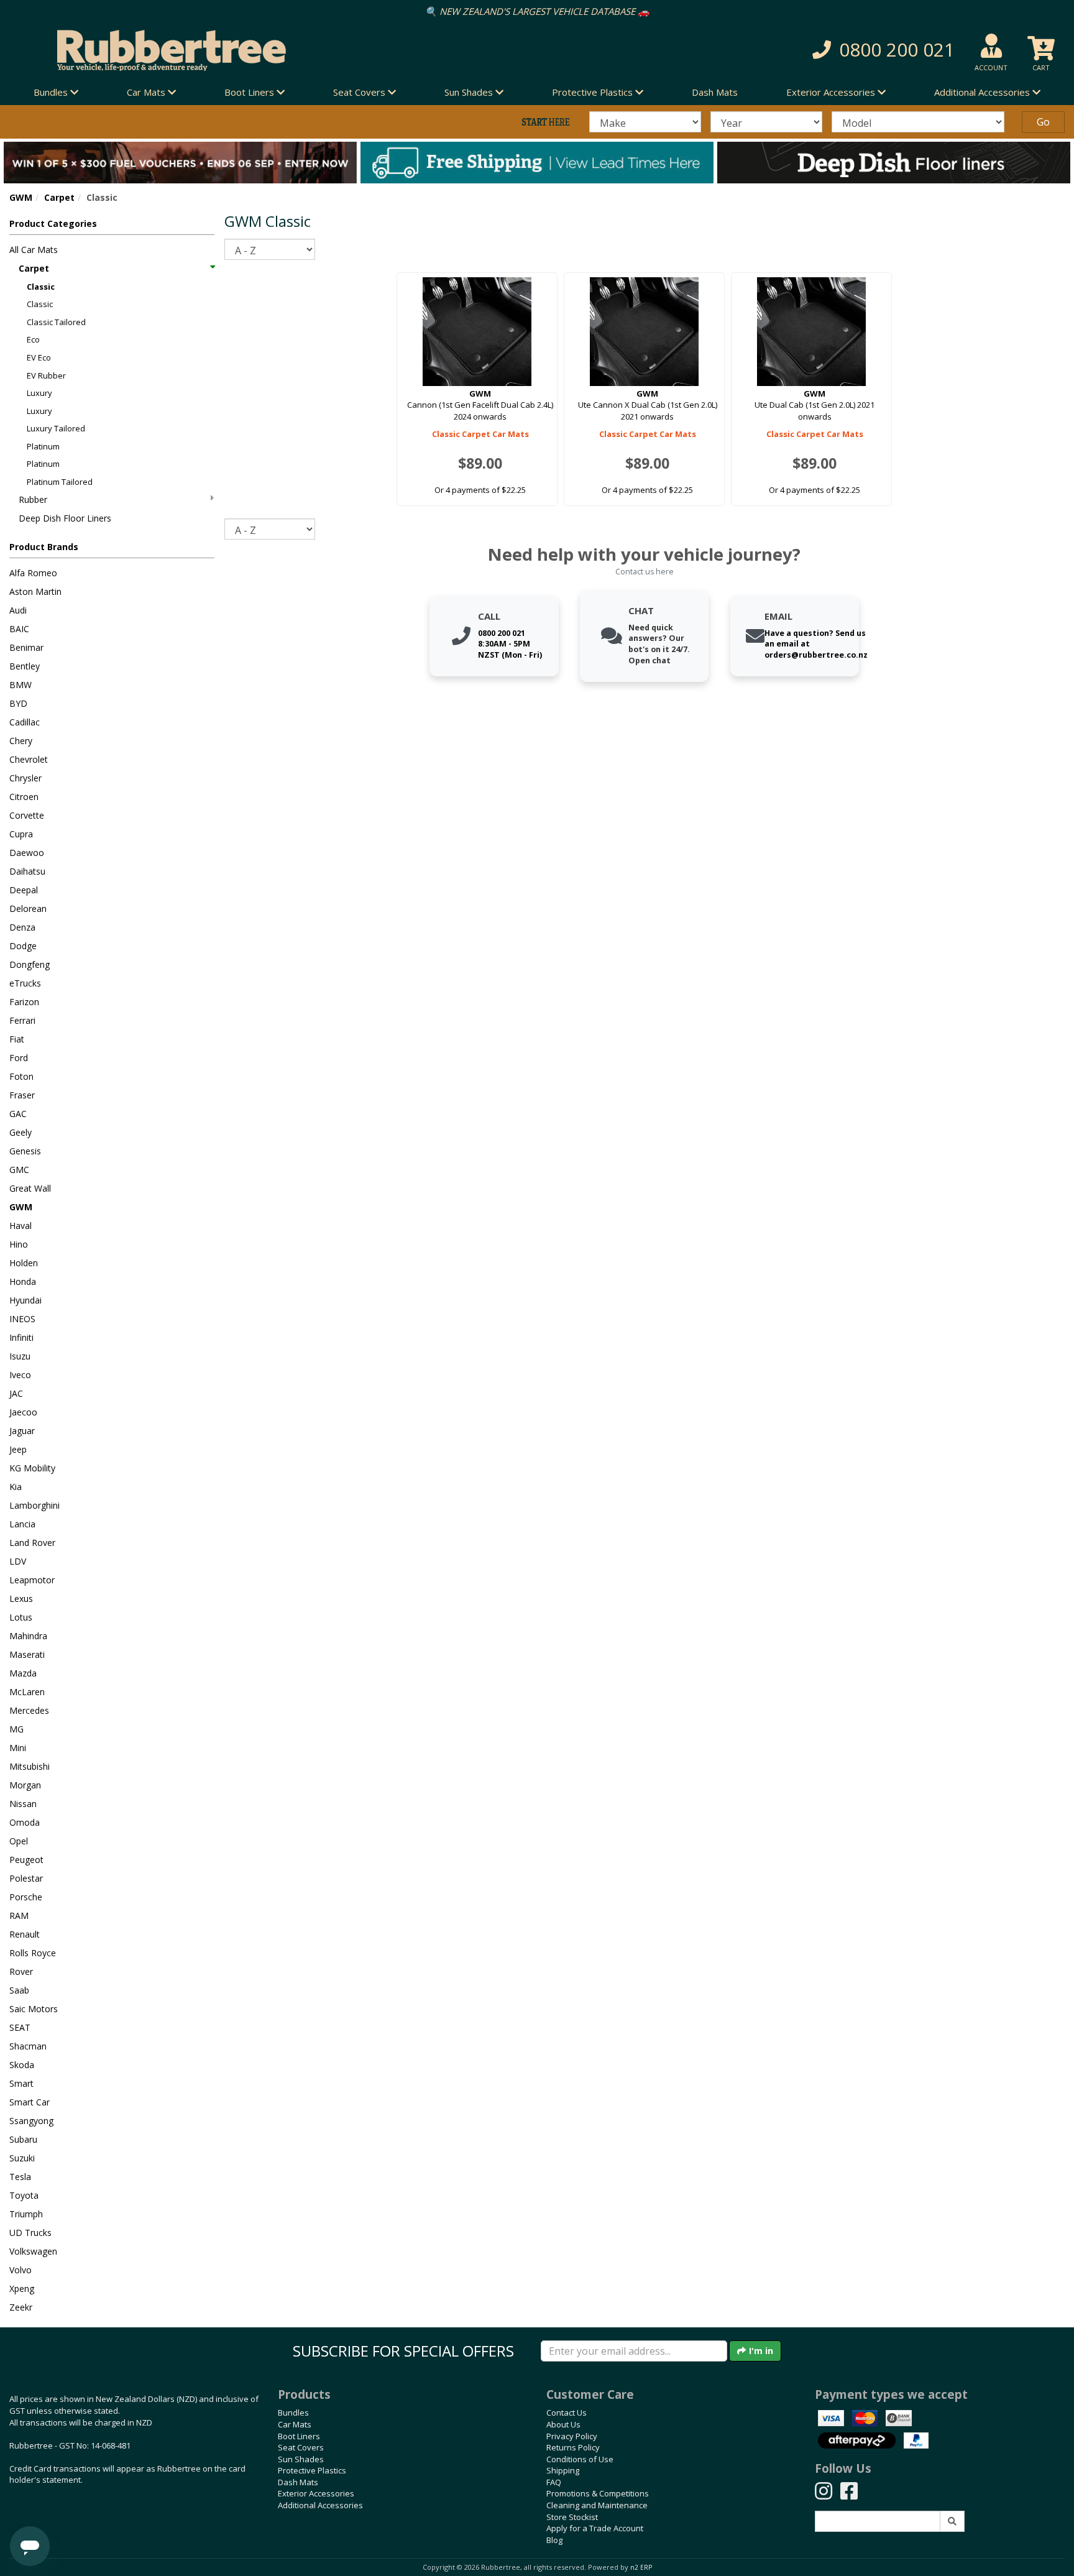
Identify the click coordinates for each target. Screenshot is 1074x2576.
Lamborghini (34, 1505)
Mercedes (29, 1710)
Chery (21, 741)
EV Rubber (46, 375)
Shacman (28, 2046)
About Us (563, 2424)
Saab (19, 1990)
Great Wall (30, 1188)
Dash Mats (715, 92)
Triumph (26, 2214)
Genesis (25, 1151)
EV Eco (39, 357)
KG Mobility (32, 1468)
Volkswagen (33, 2251)
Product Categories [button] (53, 223)
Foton (21, 1076)
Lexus (21, 1598)
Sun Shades (301, 2459)
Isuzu (20, 1356)
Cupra (21, 834)
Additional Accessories (320, 2505)
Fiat (17, 1039)
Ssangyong (31, 2121)
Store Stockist (572, 2517)
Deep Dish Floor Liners (65, 518)
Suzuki (22, 2158)
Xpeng (22, 2288)
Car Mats (295, 2424)
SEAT (20, 2027)
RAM (19, 1916)
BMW (21, 685)
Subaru (23, 2139)
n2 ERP (641, 2567)
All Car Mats (34, 250)
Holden (24, 1263)
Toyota (24, 2195)
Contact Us (567, 2413)
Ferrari (22, 1020)
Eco (33, 339)
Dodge (23, 946)
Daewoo (27, 853)
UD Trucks (30, 2233)
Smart (21, 2083)
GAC (18, 1114)
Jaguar (22, 1431)
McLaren (27, 1692)
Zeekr (21, 2307)
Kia (16, 1487)
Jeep (18, 1449)
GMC (19, 1170)
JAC (16, 1393)
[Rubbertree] (246, 50)
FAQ (554, 2482)
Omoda (25, 1822)
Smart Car (30, 2102)
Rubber (33, 499)
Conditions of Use (580, 2459)
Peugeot (26, 1860)
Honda (23, 1281)
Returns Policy (573, 2447)
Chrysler (25, 778)
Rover (21, 1971)
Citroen (24, 797)
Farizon (24, 1002)
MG (16, 1729)
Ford (19, 1058)
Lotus (21, 1617)
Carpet (59, 197)
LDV (18, 1561)
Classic (41, 287)
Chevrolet (29, 759)
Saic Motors (34, 2009)
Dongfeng (30, 964)
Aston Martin (35, 591)
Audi (18, 610)
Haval (21, 1226)
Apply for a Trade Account (595, 2528)
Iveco (20, 1375)
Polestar (26, 1878)
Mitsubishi (30, 1766)
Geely (21, 1132)
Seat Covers (301, 2447)
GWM (21, 197)
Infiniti (21, 1337)
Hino (19, 1244)
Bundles (293, 2413)
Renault (25, 1934)
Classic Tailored (56, 322)
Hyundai (25, 1300)
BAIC (19, 629)
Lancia (22, 1524)
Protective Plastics (312, 2470)
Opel (19, 1841)
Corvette (27, 815)
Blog (554, 2540)
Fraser (22, 1095)
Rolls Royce (33, 1953)
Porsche (26, 1897)
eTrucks (25, 983)
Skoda (22, 2065)
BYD (18, 703)
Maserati (27, 1654)
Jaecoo (23, 1412)
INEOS (22, 1319)
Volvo (21, 2270)
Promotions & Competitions (598, 2493)
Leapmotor (32, 1580)
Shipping (563, 2470)
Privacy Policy (572, 2436)
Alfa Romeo (33, 573)
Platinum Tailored (60, 482)
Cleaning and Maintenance (597, 2505)
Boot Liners (299, 2436)
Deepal (24, 890)
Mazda (23, 1673)
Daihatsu (27, 871)
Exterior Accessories (316, 2493)
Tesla (20, 2177)
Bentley (25, 666)
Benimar (26, 647)
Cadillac (25, 722)
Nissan (23, 1804)
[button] (778, 50)
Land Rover (32, 1543)
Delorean (28, 908)
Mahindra (28, 1636)
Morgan (25, 1785)
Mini (18, 1748)
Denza (22, 927)
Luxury (39, 393)
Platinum (43, 446)
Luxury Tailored (56, 428)
